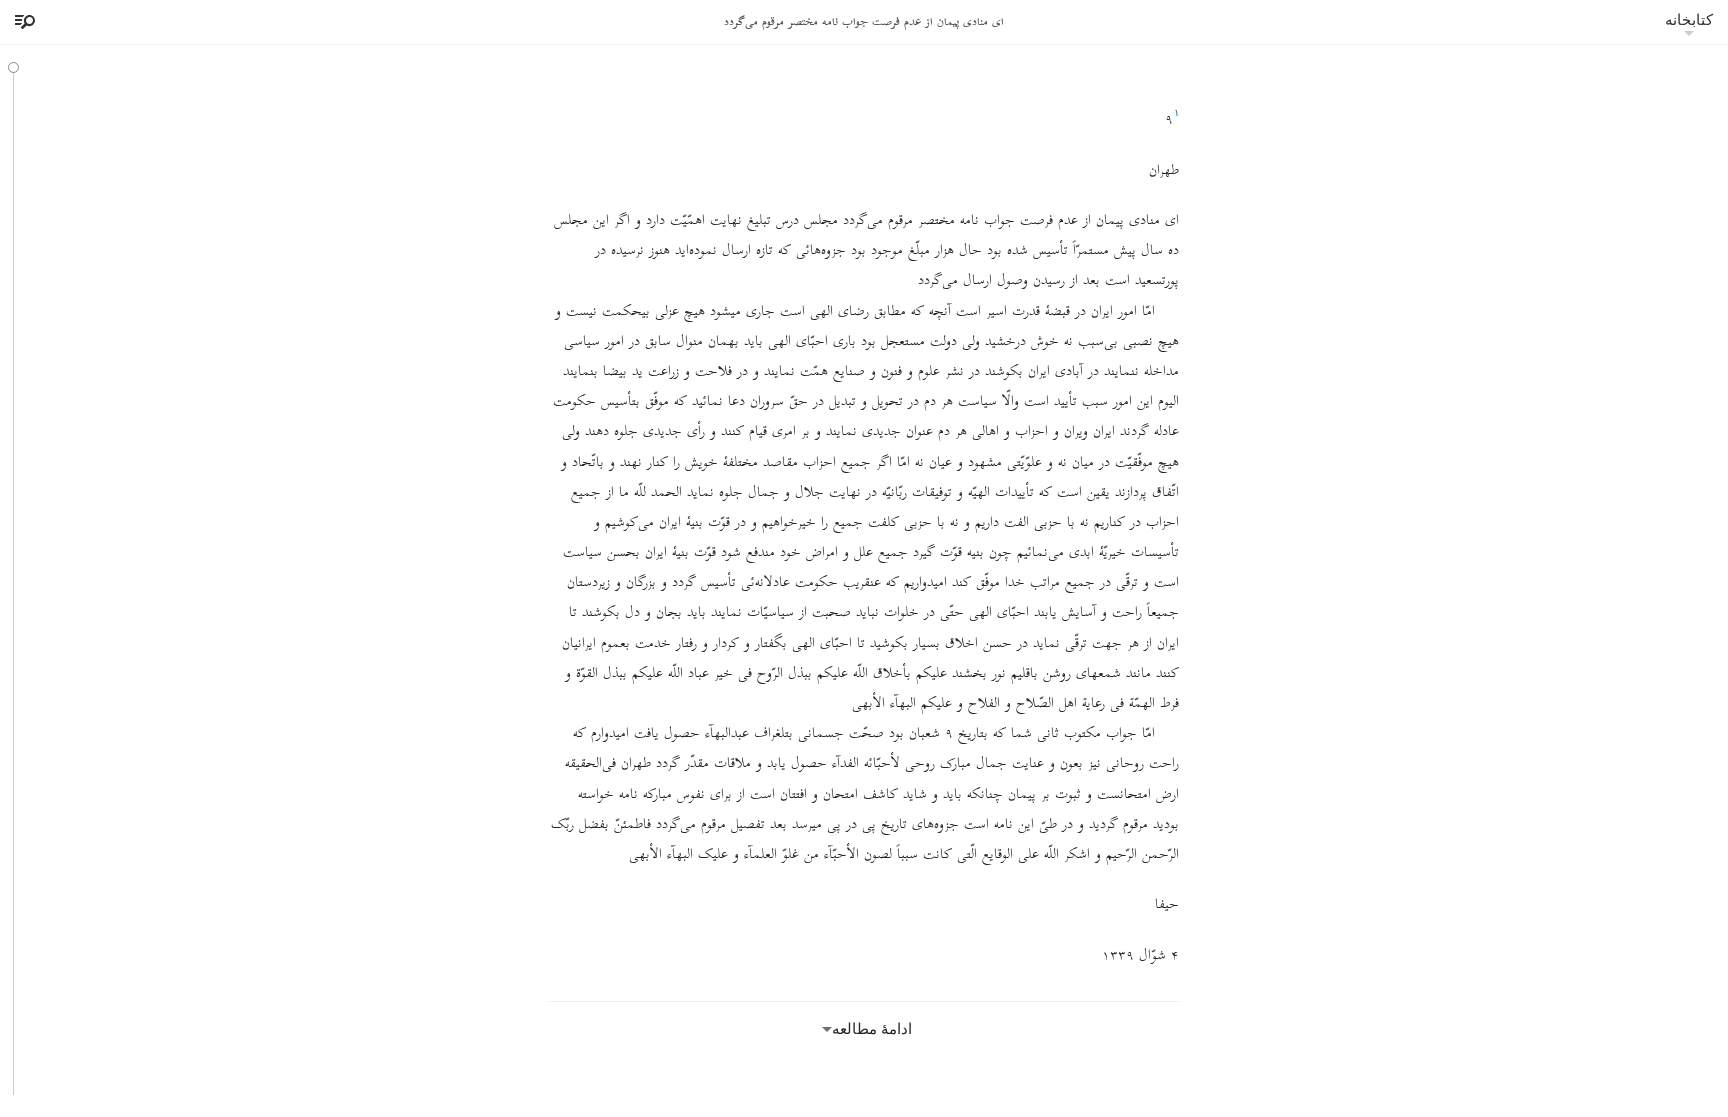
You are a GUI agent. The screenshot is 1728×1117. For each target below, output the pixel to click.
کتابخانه (1689, 19)
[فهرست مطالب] (22, 22)
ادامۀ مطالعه (872, 1028)
